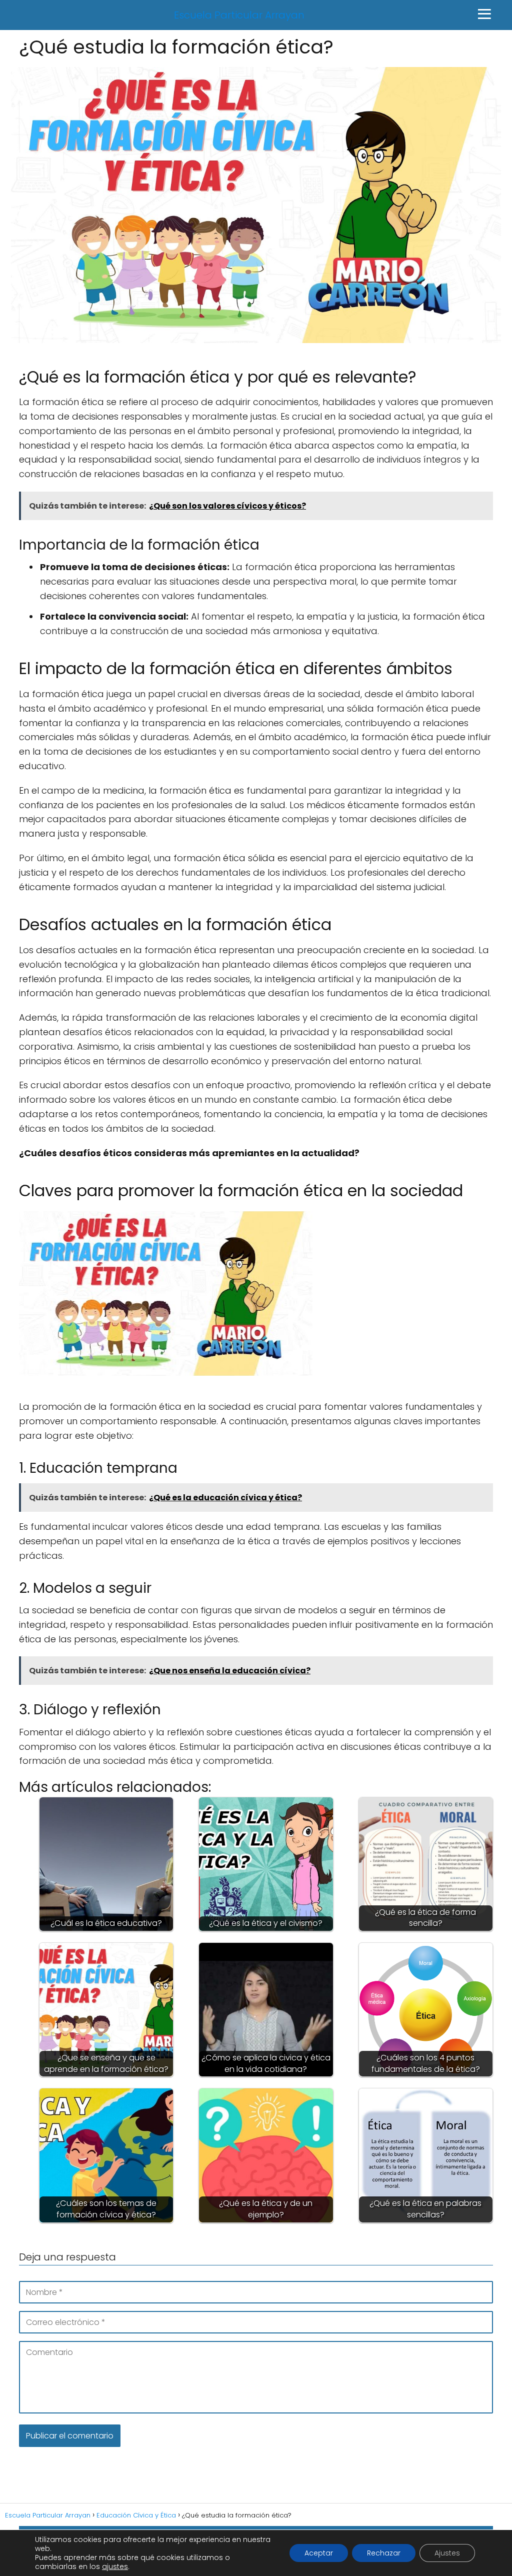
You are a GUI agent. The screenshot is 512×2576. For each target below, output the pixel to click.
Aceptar (319, 2553)
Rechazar (384, 2553)
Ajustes (447, 2553)
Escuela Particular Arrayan (239, 15)
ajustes (115, 2566)
